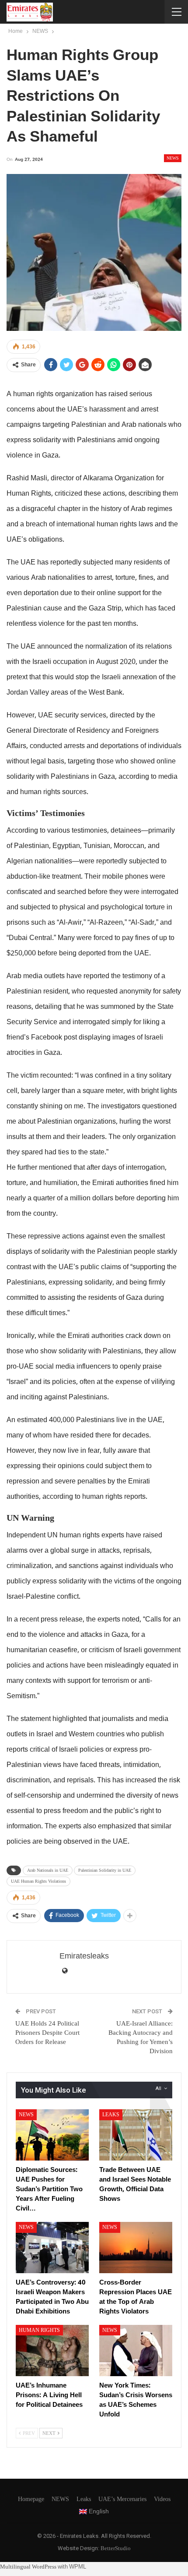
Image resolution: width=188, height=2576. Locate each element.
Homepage (31, 2499)
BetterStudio (116, 2548)
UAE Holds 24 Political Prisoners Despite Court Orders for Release (47, 2033)
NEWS (173, 158)
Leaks (111, 2115)
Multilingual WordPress (28, 2567)
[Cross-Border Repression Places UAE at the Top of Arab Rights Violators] (136, 2248)
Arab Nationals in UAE (48, 1870)
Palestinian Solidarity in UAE (105, 1870)
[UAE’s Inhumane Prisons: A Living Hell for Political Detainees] (52, 2351)
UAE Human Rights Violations (38, 1881)
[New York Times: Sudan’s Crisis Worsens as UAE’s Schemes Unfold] (136, 2351)
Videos (162, 2499)
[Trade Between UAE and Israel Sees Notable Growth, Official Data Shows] (136, 2135)
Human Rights (39, 2330)
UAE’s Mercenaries (122, 2499)
